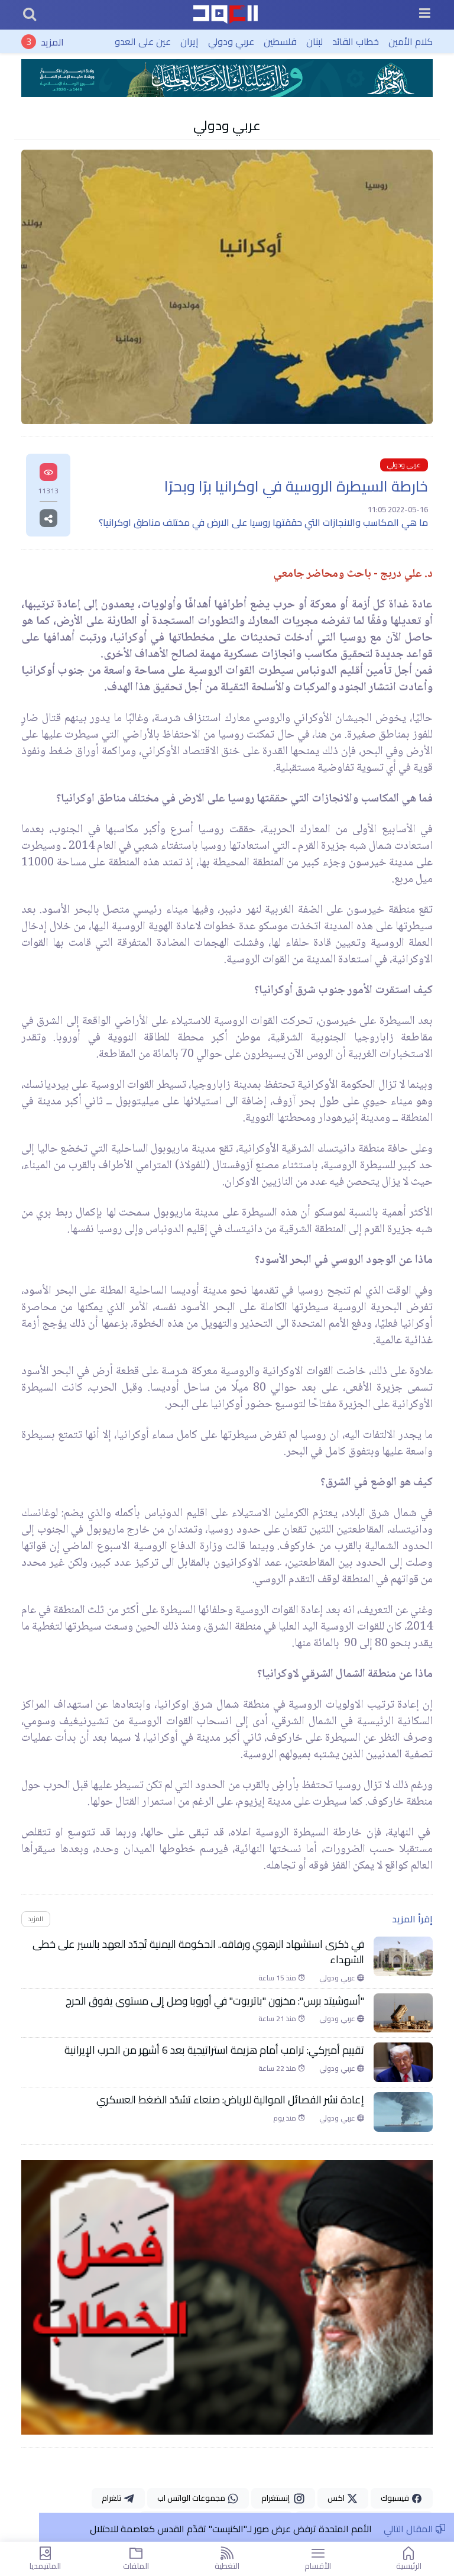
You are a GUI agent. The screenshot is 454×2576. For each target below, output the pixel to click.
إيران (189, 41)
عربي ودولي (231, 41)
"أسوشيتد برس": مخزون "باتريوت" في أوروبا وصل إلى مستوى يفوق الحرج (215, 2001)
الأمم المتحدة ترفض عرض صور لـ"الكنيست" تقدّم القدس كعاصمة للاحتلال (231, 2529)
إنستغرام (277, 2498)
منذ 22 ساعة (278, 2068)
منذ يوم (286, 2118)
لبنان (314, 41)
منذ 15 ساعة (278, 1978)
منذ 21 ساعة (278, 2019)
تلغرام (112, 2498)
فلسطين (280, 41)
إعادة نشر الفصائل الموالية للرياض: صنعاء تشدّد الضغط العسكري (230, 2100)
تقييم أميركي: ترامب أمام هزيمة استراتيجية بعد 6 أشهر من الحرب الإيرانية (214, 2050)
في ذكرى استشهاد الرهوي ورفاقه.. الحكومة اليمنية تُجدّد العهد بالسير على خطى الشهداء (198, 1952)
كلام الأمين (411, 41)
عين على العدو (143, 41)
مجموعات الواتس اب (192, 2498)
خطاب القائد (356, 41)
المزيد (52, 41)
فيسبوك (396, 2498)
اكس (337, 2498)
